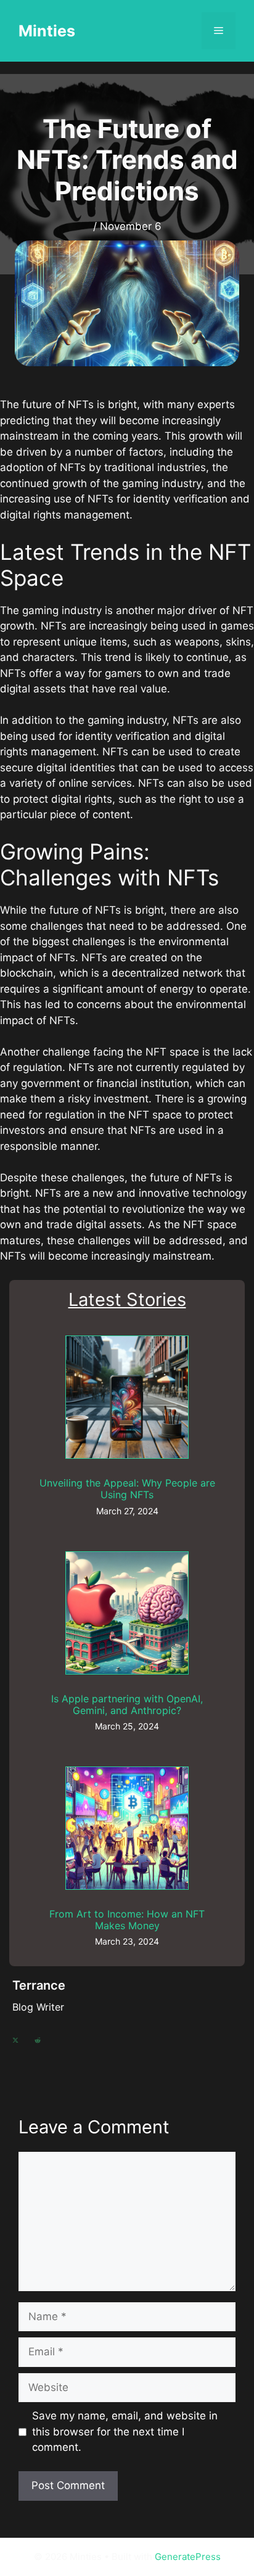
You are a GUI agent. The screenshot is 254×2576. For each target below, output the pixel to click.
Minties (47, 31)
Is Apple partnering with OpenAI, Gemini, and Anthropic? (127, 1704)
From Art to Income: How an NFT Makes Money (127, 1920)
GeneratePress (188, 2557)
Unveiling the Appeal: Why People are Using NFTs (127, 1489)
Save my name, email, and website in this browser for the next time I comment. (125, 2431)
